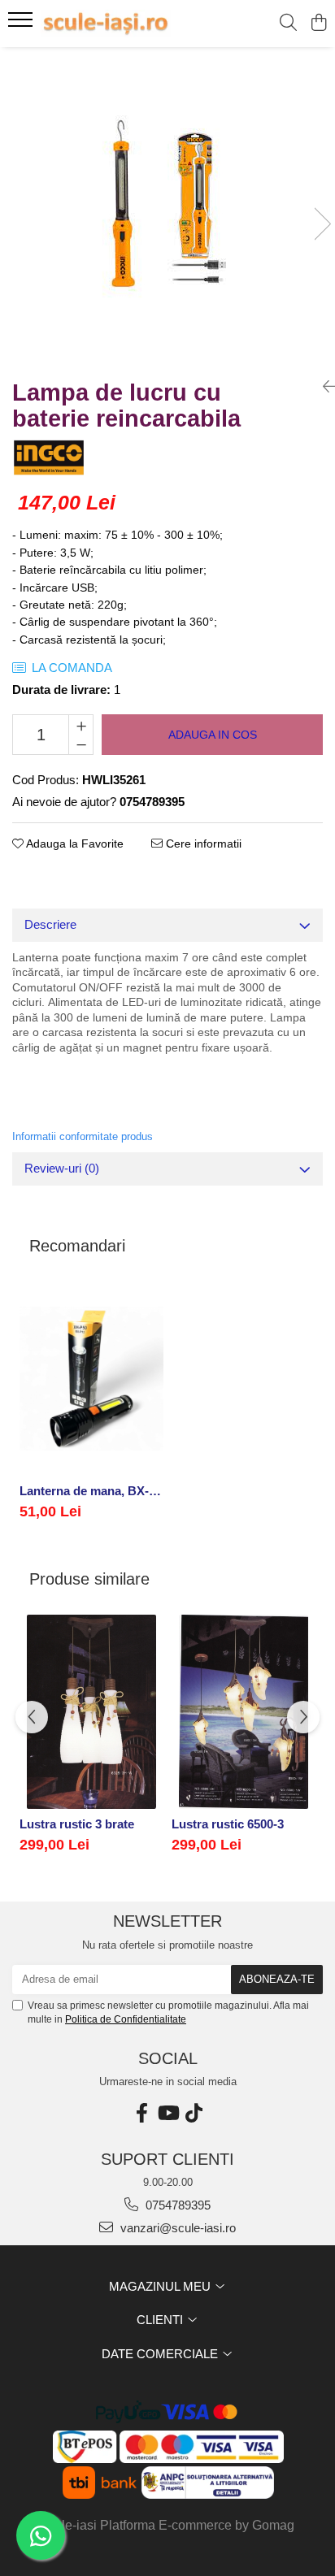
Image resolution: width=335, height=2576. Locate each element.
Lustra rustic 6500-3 (228, 1824)
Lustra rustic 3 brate (77, 1824)
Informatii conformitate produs (83, 1136)
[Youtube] (167, 2113)
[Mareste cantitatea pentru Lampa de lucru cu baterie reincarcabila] (81, 725)
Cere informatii (202, 843)
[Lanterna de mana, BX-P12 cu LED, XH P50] (91, 1379)
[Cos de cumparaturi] (318, 24)
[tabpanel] (167, 207)
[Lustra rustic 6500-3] (244, 1712)
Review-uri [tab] (62, 1168)
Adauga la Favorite (74, 843)
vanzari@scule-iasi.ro (176, 2228)
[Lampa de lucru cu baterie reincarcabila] (167, 207)
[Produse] (22, 24)
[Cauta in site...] (288, 24)
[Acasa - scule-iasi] (106, 24)
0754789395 (176, 2205)
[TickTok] (194, 2113)
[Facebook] (141, 2113)
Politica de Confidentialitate (126, 2019)
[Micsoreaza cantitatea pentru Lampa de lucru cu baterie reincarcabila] (81, 744)
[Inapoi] (323, 387)
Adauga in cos (213, 735)
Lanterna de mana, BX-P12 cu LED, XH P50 (91, 1491)
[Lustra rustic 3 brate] (91, 1712)
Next (322, 224)
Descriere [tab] (50, 924)
